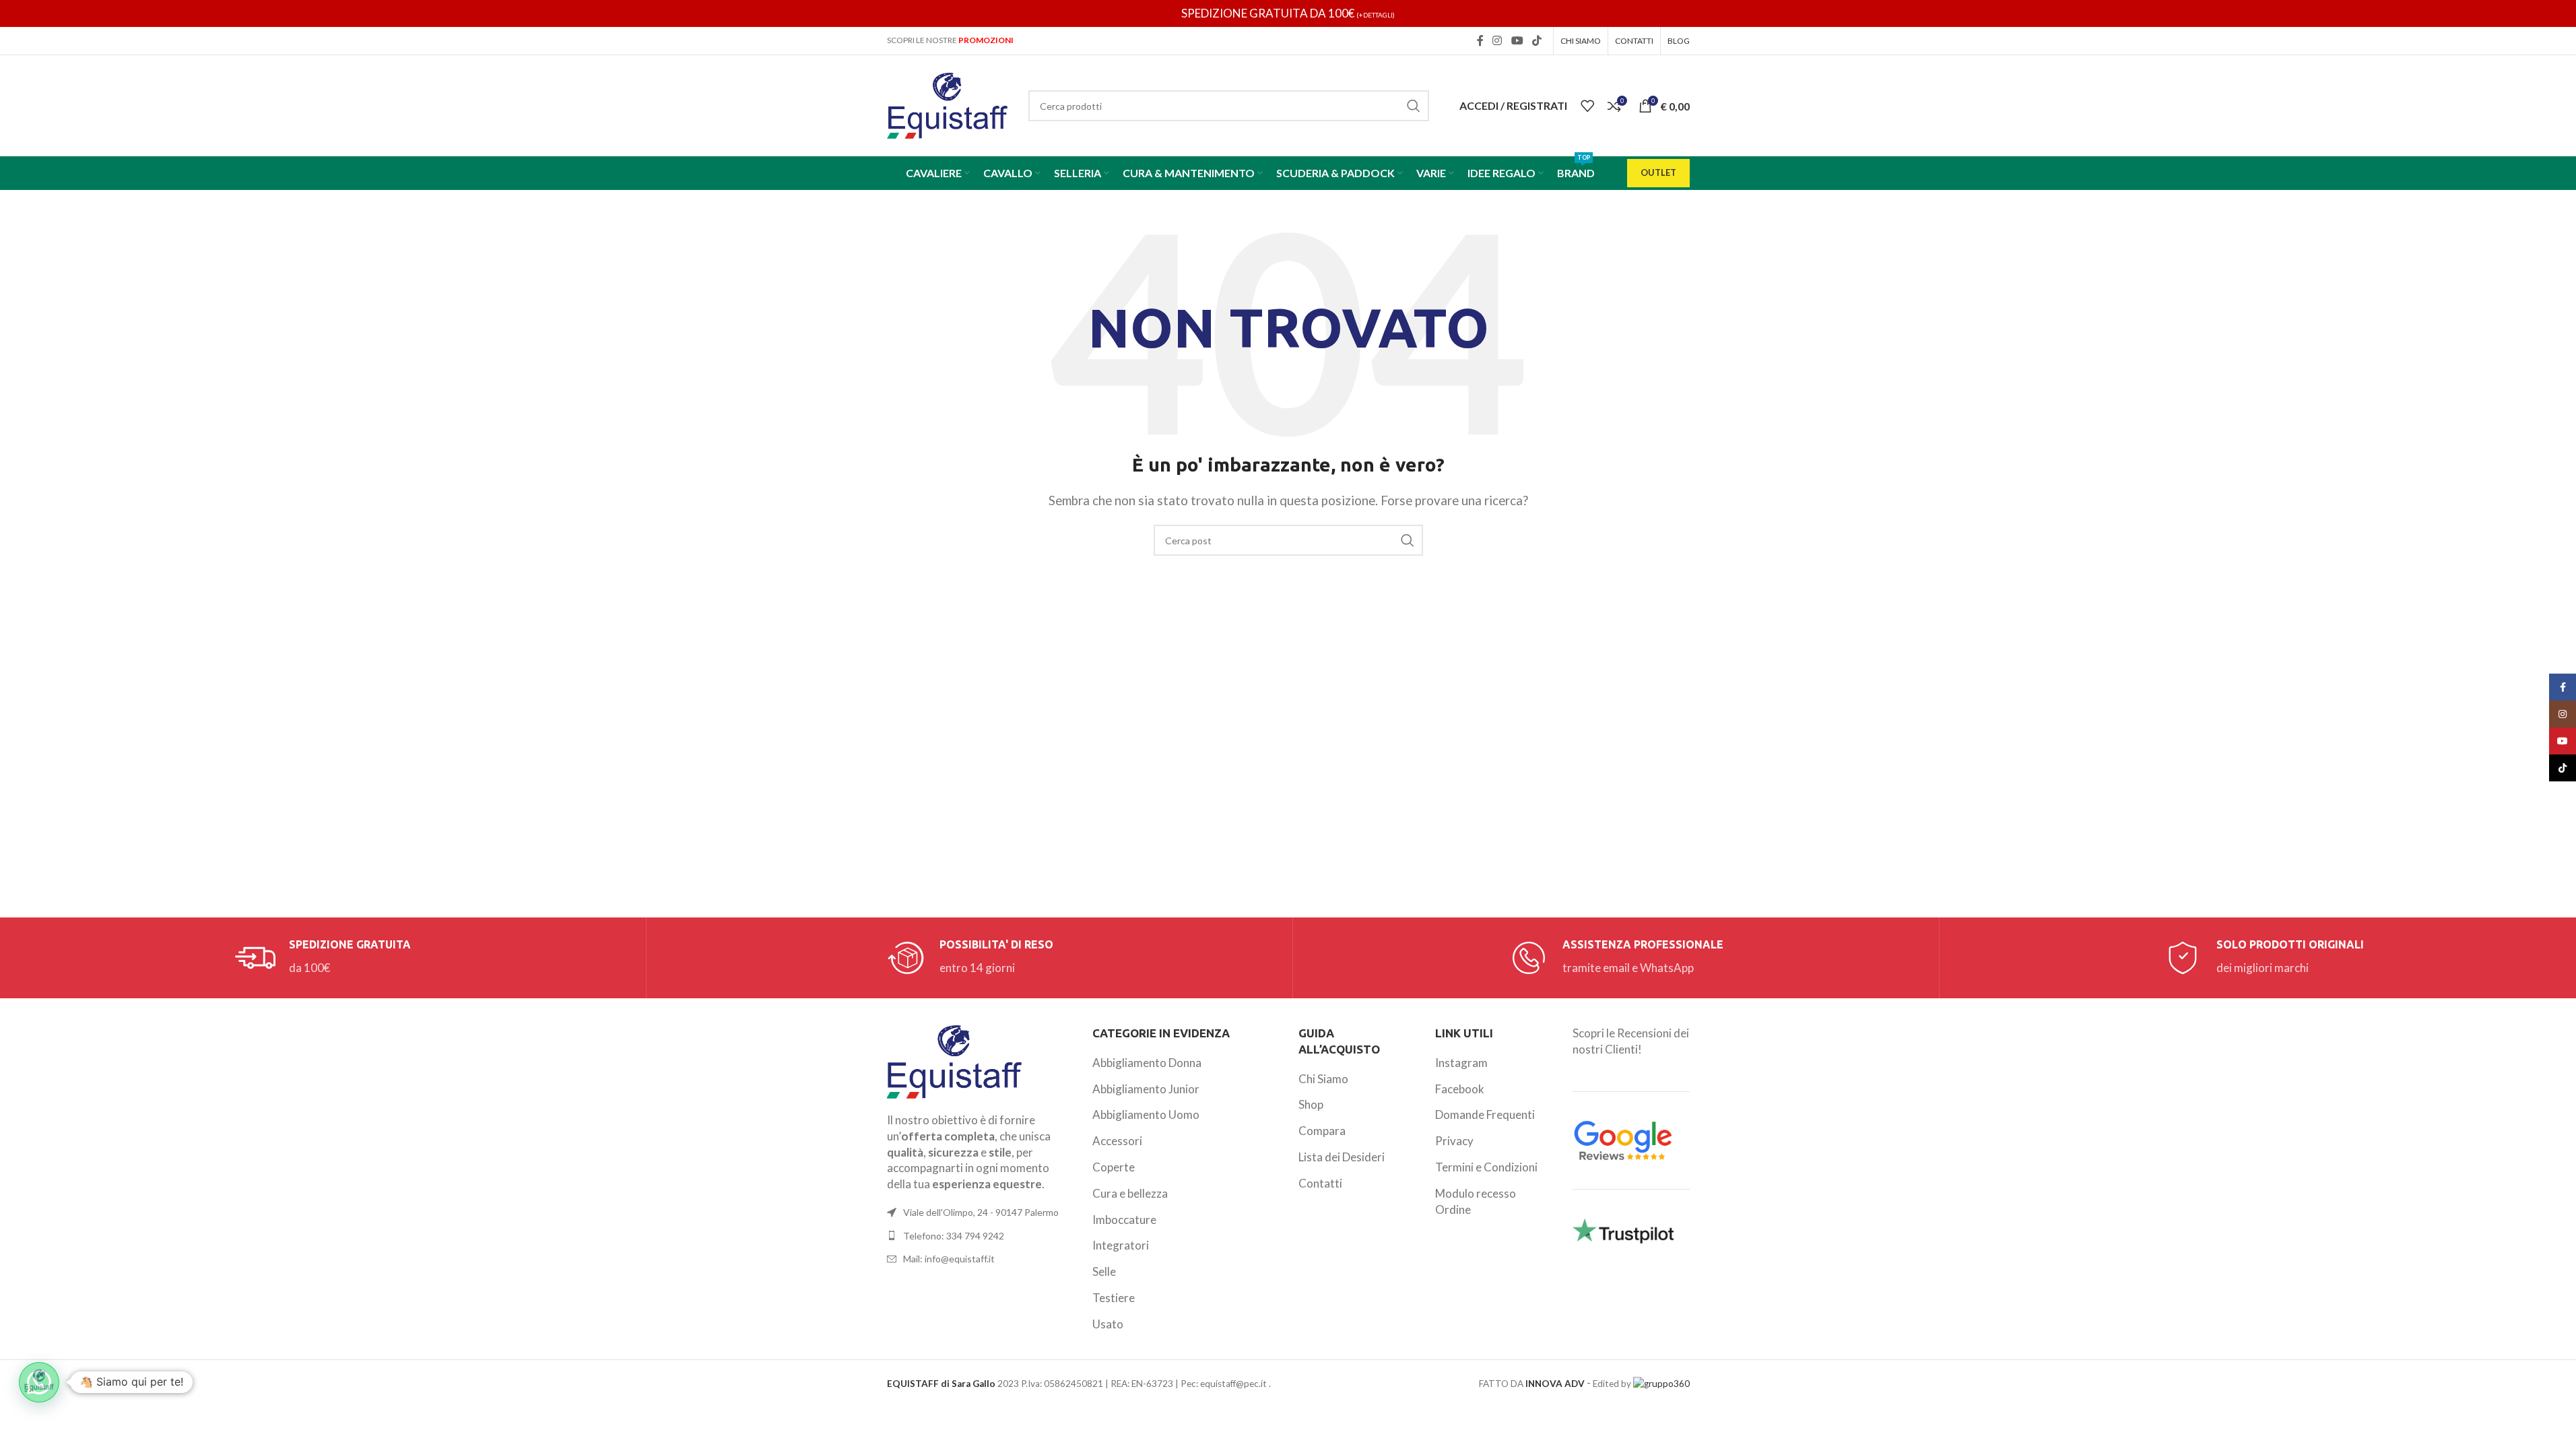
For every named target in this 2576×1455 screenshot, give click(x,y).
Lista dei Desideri (1342, 1157)
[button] (39, 1382)
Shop (1311, 1104)
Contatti (1320, 1183)
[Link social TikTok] (1537, 40)
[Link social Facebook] (1480, 40)
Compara (1322, 1131)
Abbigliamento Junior (1146, 1089)
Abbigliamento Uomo (1146, 1114)
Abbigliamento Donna (1147, 1063)
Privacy (1454, 1141)
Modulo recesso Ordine (1476, 1201)
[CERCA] (1414, 106)
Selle (1104, 1271)
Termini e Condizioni (1486, 1167)
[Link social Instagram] (1497, 40)
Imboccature (1124, 1220)
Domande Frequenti (1485, 1114)
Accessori (1117, 1141)
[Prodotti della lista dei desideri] (1587, 106)
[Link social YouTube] (1517, 40)
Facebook (1460, 1089)
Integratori (1121, 1245)
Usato (1108, 1324)
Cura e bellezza (1130, 1193)
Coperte (1114, 1167)
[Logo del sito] (948, 104)
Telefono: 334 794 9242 (954, 1236)
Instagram (1461, 1063)
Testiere (1114, 1298)
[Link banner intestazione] (1288, 13)
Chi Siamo (1323, 1079)
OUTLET (1658, 172)
